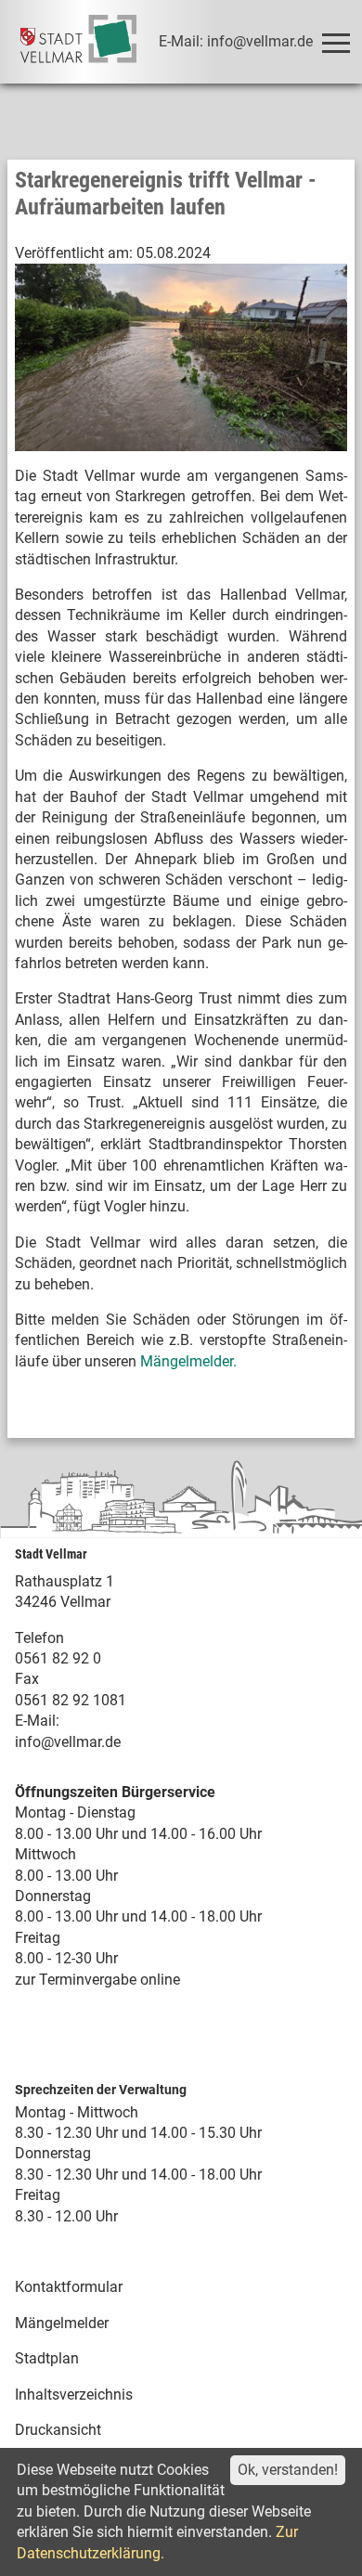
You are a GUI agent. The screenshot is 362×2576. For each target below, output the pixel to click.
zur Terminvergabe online (97, 1980)
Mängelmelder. (190, 1361)
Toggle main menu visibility (335, 42)
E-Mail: (37, 1721)
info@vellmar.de (68, 1742)
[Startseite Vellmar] (78, 42)
